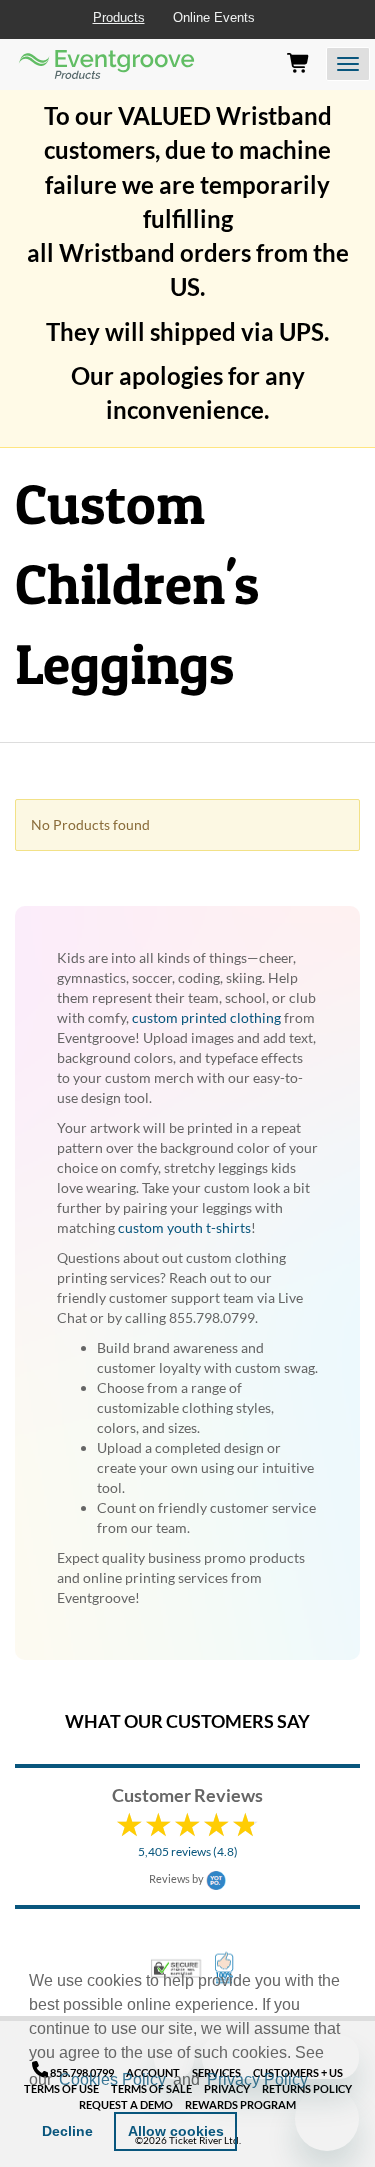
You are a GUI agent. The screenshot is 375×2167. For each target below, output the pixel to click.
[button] (319, 2082)
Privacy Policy (257, 2079)
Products (119, 17)
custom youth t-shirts (184, 1227)
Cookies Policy (112, 2079)
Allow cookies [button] (176, 2131)
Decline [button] (67, 2131)
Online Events (214, 17)
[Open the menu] (348, 64)
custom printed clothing (206, 1017)
